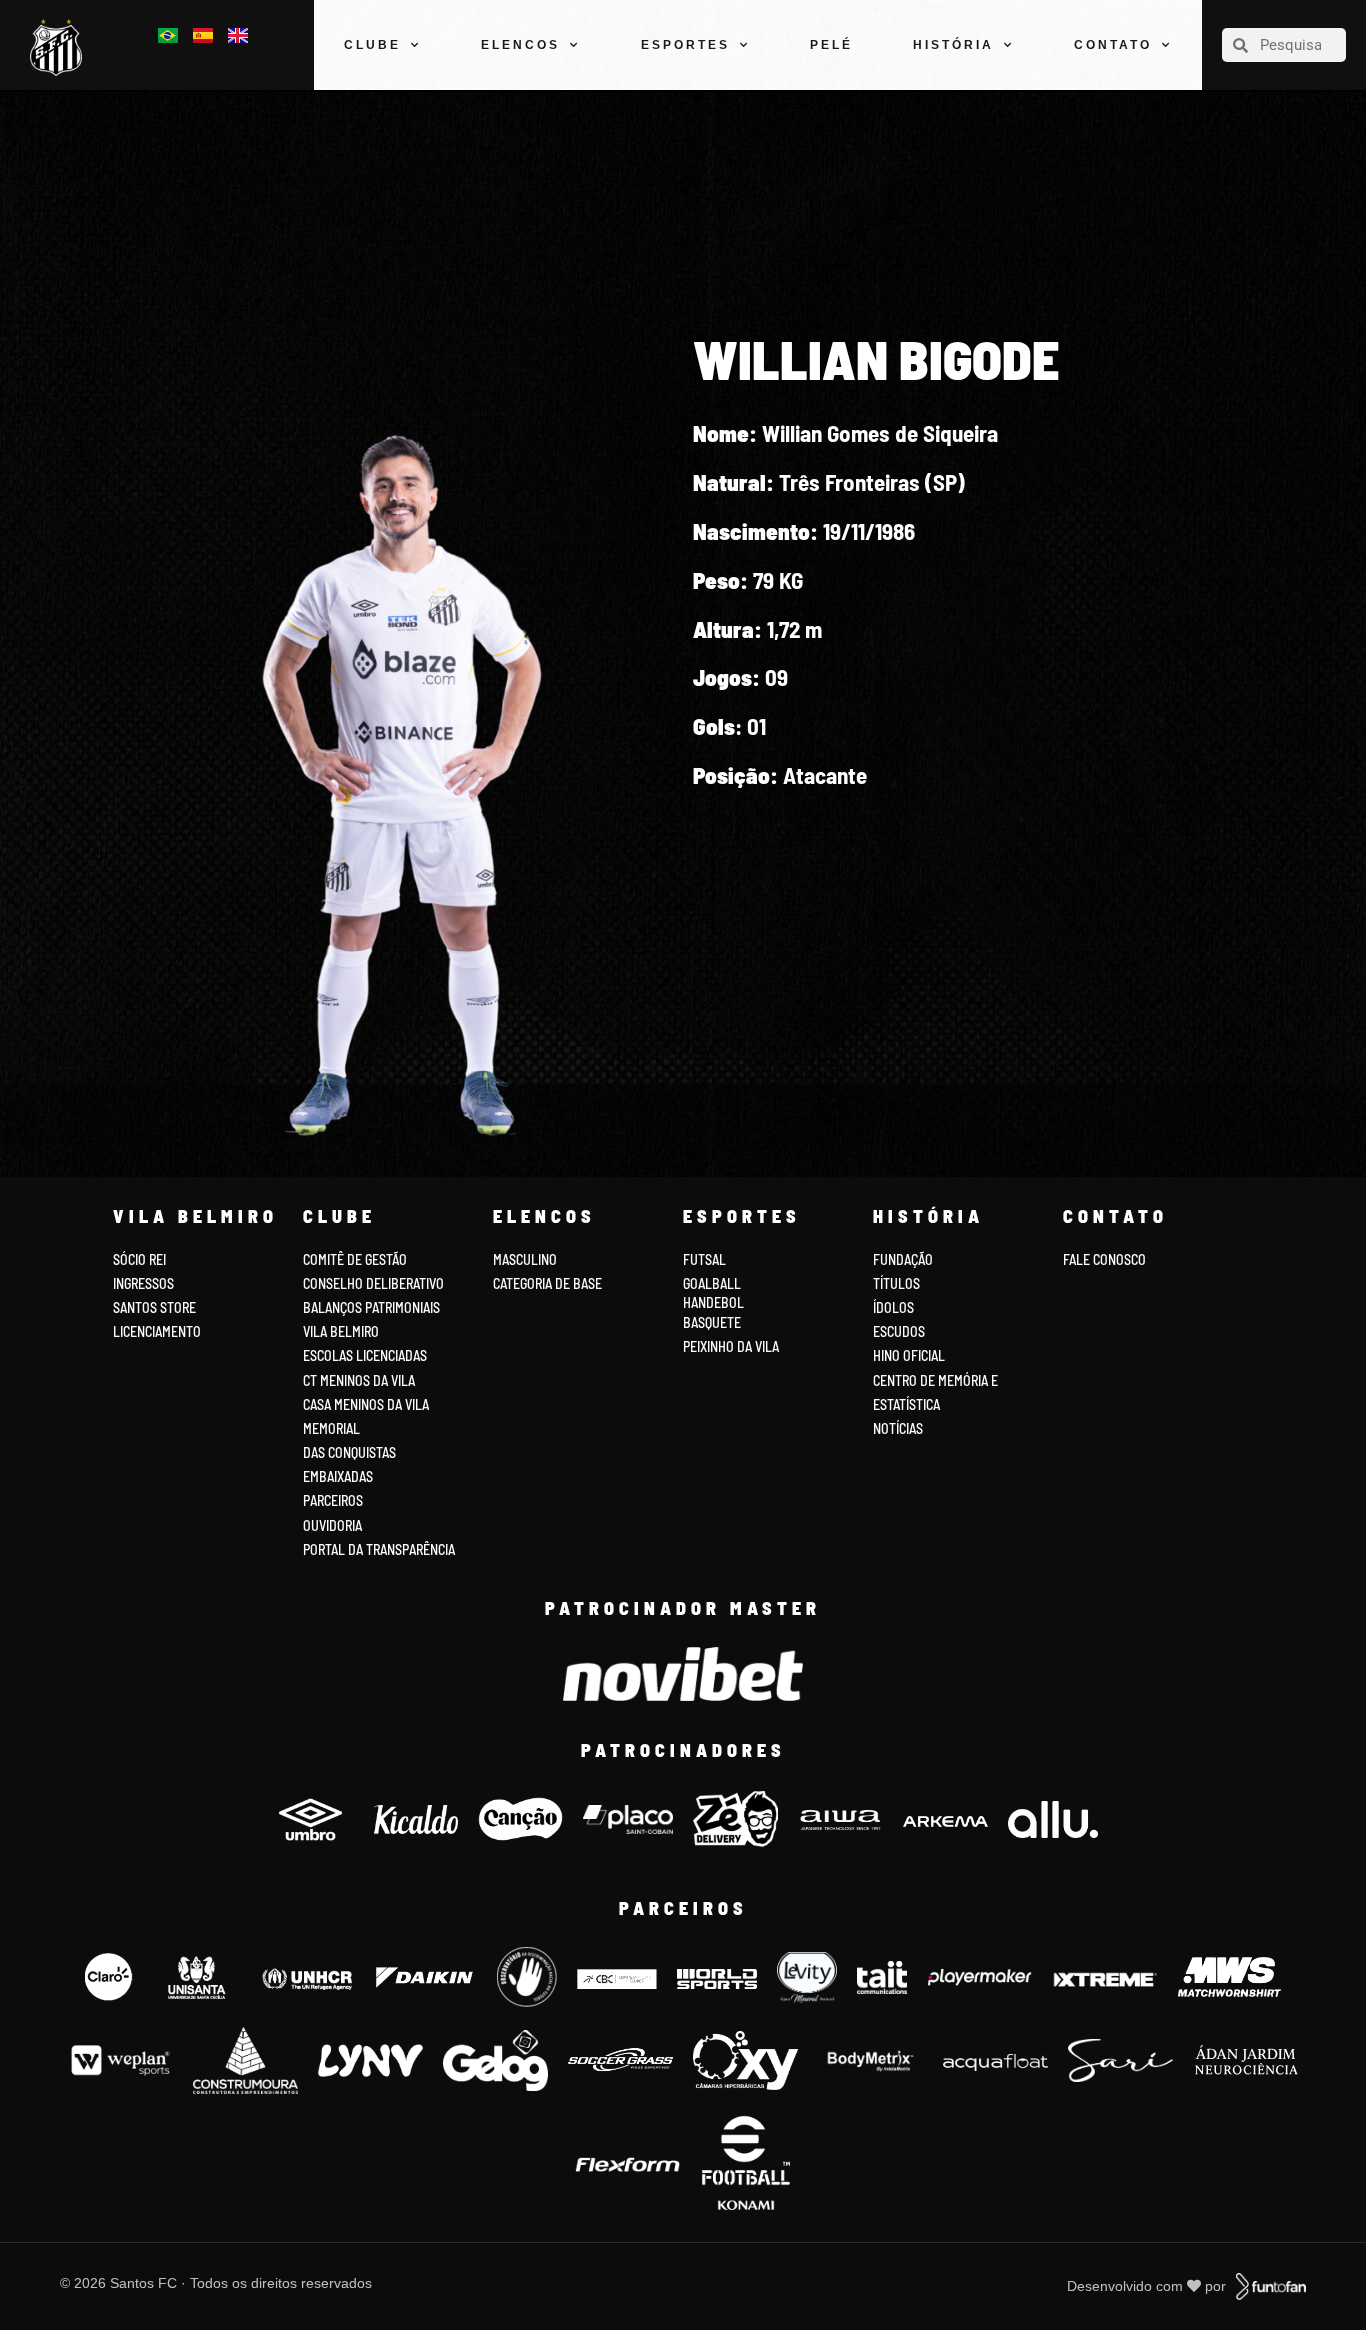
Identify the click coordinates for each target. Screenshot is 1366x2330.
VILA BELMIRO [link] (341, 1331)
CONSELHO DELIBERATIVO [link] (373, 1283)
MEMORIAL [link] (331, 1428)
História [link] (953, 45)
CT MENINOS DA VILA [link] (359, 1380)
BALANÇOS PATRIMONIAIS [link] (371, 1307)
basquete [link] (712, 1322)
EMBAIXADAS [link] (338, 1476)
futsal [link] (704, 1259)
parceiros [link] (333, 1500)
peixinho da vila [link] (731, 1346)
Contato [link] (1113, 45)
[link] (61, 47)
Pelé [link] (831, 45)
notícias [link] (898, 1428)
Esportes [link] (685, 45)
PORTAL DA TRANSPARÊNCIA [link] (379, 1549)
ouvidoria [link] (332, 1525)
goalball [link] (712, 1283)
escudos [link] (899, 1331)
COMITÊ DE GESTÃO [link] (355, 1259)
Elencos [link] (520, 45)
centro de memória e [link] (935, 1380)
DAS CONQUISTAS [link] (349, 1452)
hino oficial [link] (909, 1355)
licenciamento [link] (157, 1331)
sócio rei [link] (139, 1259)
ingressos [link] (143, 1283)
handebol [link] (713, 1302)
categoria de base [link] (549, 1283)
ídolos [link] (893, 1307)
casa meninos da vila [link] (366, 1404)
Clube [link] (372, 45)
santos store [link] (154, 1307)
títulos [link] (896, 1283)
